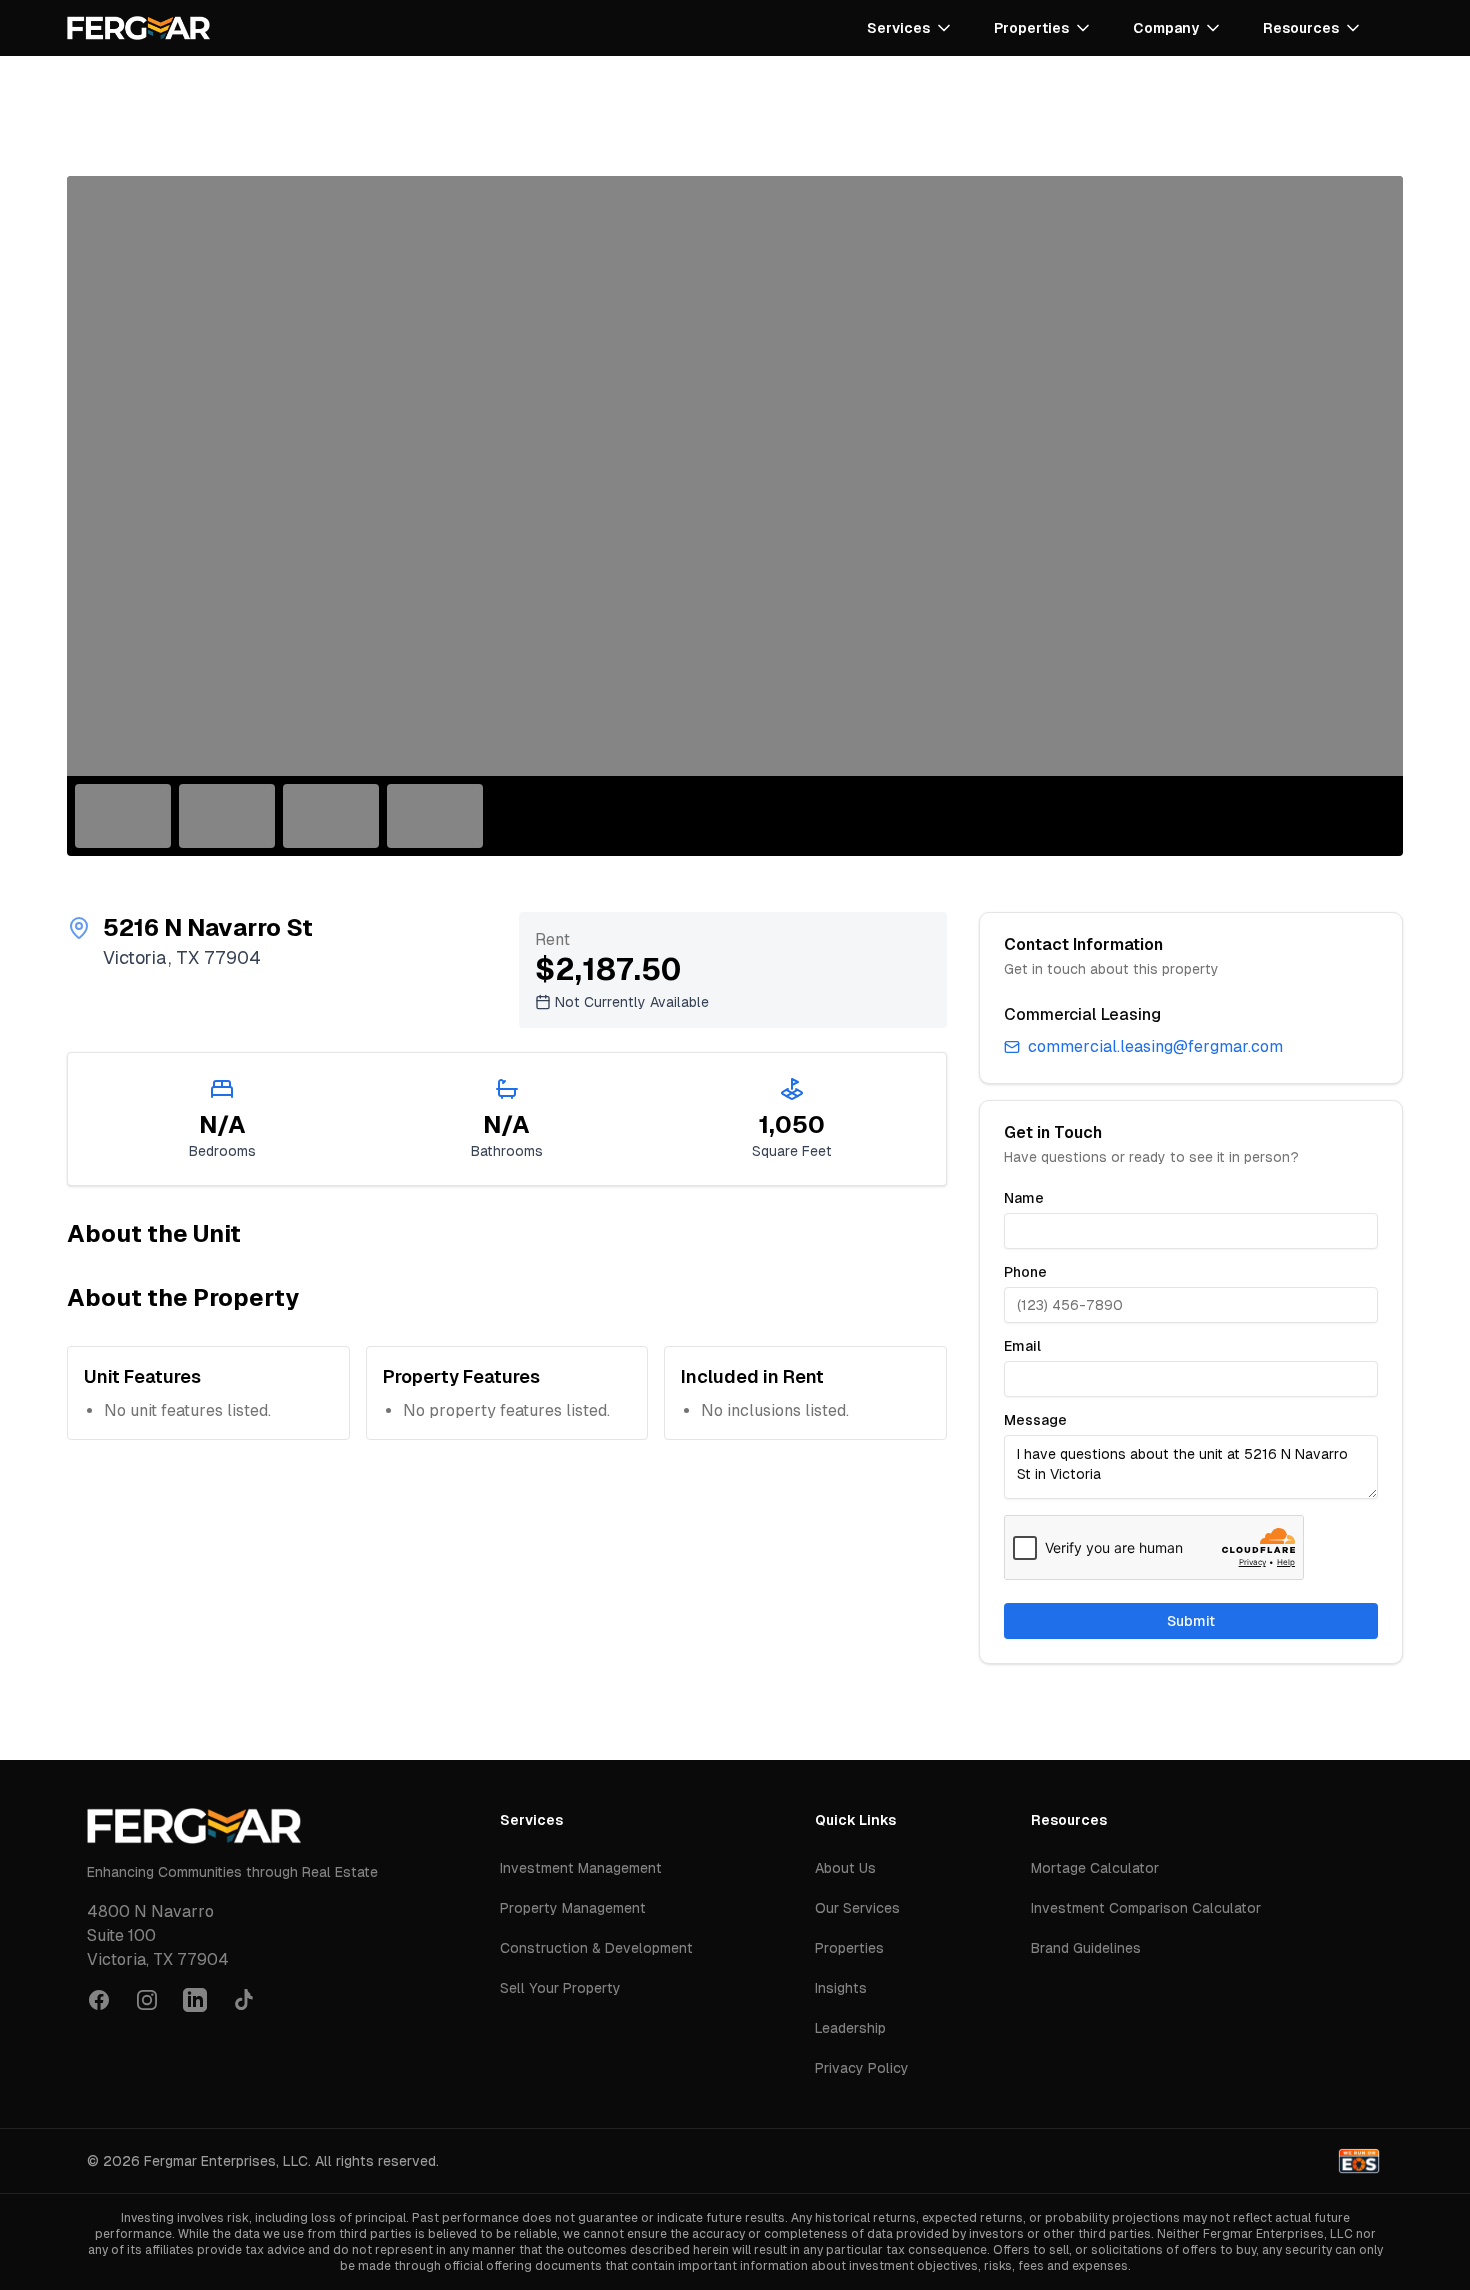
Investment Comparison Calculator (1146, 1908)
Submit (1191, 1621)
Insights (841, 1988)
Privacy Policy (862, 2068)
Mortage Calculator (1095, 1868)
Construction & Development (596, 1948)
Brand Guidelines (1086, 1948)
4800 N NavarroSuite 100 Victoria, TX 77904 (158, 1935)
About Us (845, 1868)
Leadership (850, 2028)
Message (1035, 1420)
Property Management (573, 1908)
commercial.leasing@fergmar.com (1155, 1046)
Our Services (857, 1908)
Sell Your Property (560, 1988)
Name (1024, 1198)
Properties (849, 1948)
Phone (1025, 1272)
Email (1022, 1346)
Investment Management (581, 1868)
